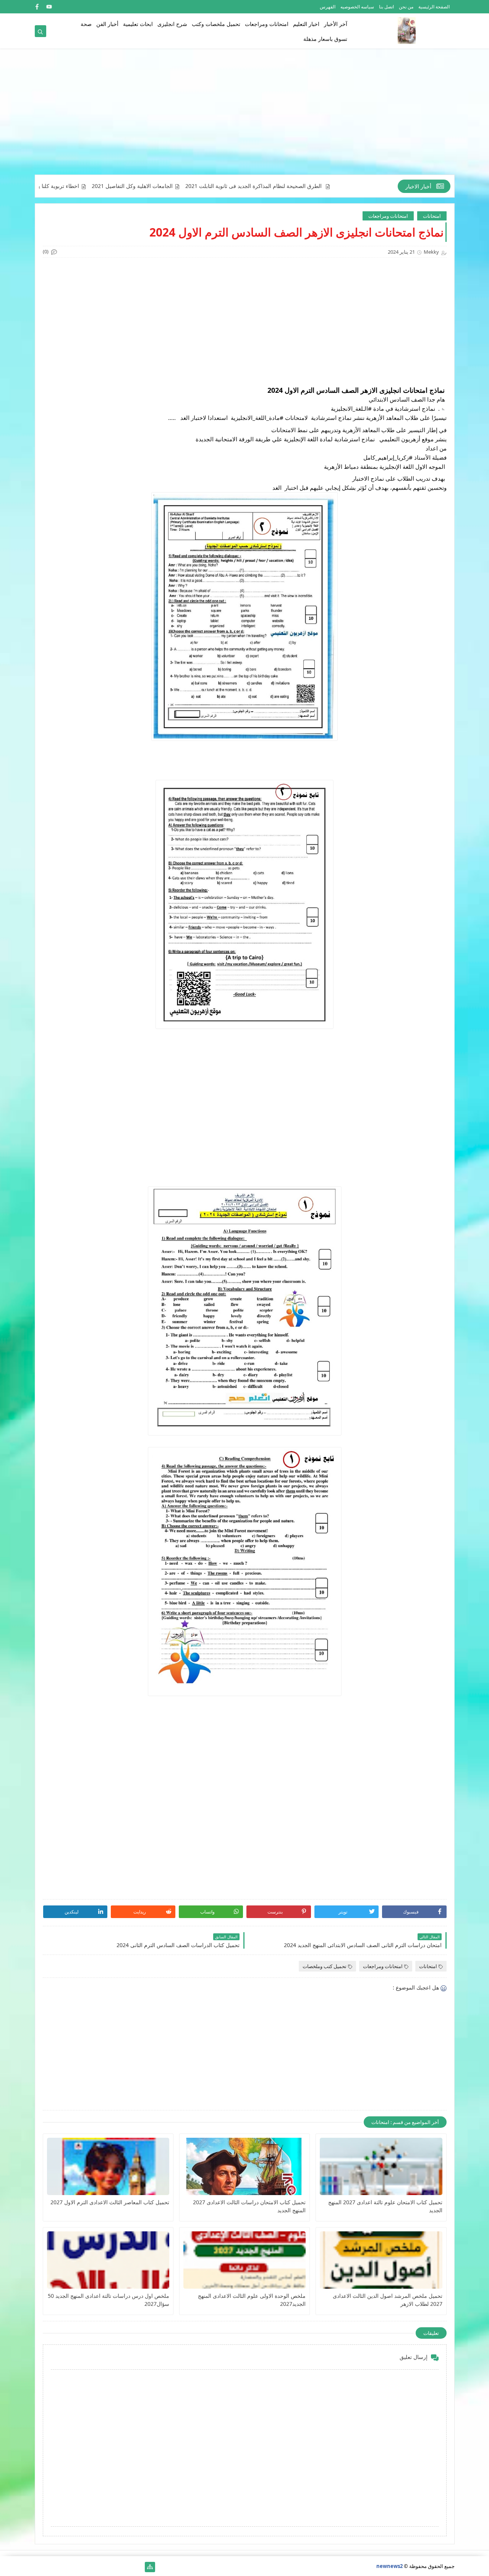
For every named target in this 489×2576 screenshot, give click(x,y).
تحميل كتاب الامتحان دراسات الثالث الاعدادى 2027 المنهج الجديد (249, 2206)
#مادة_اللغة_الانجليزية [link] (257, 418)
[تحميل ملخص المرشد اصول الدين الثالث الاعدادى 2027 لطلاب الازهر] (381, 2260)
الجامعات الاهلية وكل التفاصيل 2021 (176, 186)
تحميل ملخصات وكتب (216, 24)
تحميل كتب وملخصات (325, 1966)
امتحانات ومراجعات (267, 24)
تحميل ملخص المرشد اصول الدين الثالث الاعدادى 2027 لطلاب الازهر (387, 2300)
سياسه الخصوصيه (357, 7)
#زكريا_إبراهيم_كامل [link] (388, 457)
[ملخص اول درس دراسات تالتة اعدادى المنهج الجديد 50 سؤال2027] (108, 2260)
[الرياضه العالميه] (64, 2567)
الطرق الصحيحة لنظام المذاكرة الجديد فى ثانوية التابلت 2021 (298, 186)
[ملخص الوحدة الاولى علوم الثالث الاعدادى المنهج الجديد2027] (244, 2260)
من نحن (406, 7)
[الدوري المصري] (52, 2567)
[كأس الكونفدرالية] (89, 2567)
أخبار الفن (107, 24)
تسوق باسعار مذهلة (325, 39)
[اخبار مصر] (138, 2567)
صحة (86, 24)
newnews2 (389, 2566)
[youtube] (49, 7)
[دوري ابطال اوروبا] (113, 2567)
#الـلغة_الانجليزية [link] (351, 408)
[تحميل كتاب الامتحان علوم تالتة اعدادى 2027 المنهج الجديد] (381, 2166)
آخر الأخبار (336, 24)
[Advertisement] (245, 115)
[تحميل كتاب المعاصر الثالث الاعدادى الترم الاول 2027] (108, 2166)
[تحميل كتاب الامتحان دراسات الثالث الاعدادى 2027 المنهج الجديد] (244, 2166)
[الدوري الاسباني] (40, 2567)
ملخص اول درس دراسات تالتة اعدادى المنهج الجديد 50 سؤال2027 (108, 2300)
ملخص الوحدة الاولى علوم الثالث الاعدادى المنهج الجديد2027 (252, 2300)
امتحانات (432, 216)
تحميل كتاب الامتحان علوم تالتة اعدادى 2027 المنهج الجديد (385, 2206)
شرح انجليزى (172, 24)
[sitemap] (150, 2567)
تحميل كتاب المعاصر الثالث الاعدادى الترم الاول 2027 (110, 2202)
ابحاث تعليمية (138, 24)
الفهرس (328, 7)
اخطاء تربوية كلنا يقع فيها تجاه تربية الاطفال (74, 186)
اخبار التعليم (306, 24)
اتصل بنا (386, 7)
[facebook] (37, 7)
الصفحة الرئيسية (434, 7)
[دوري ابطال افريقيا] (101, 2567)
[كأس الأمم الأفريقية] (125, 2567)
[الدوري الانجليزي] (77, 2567)
